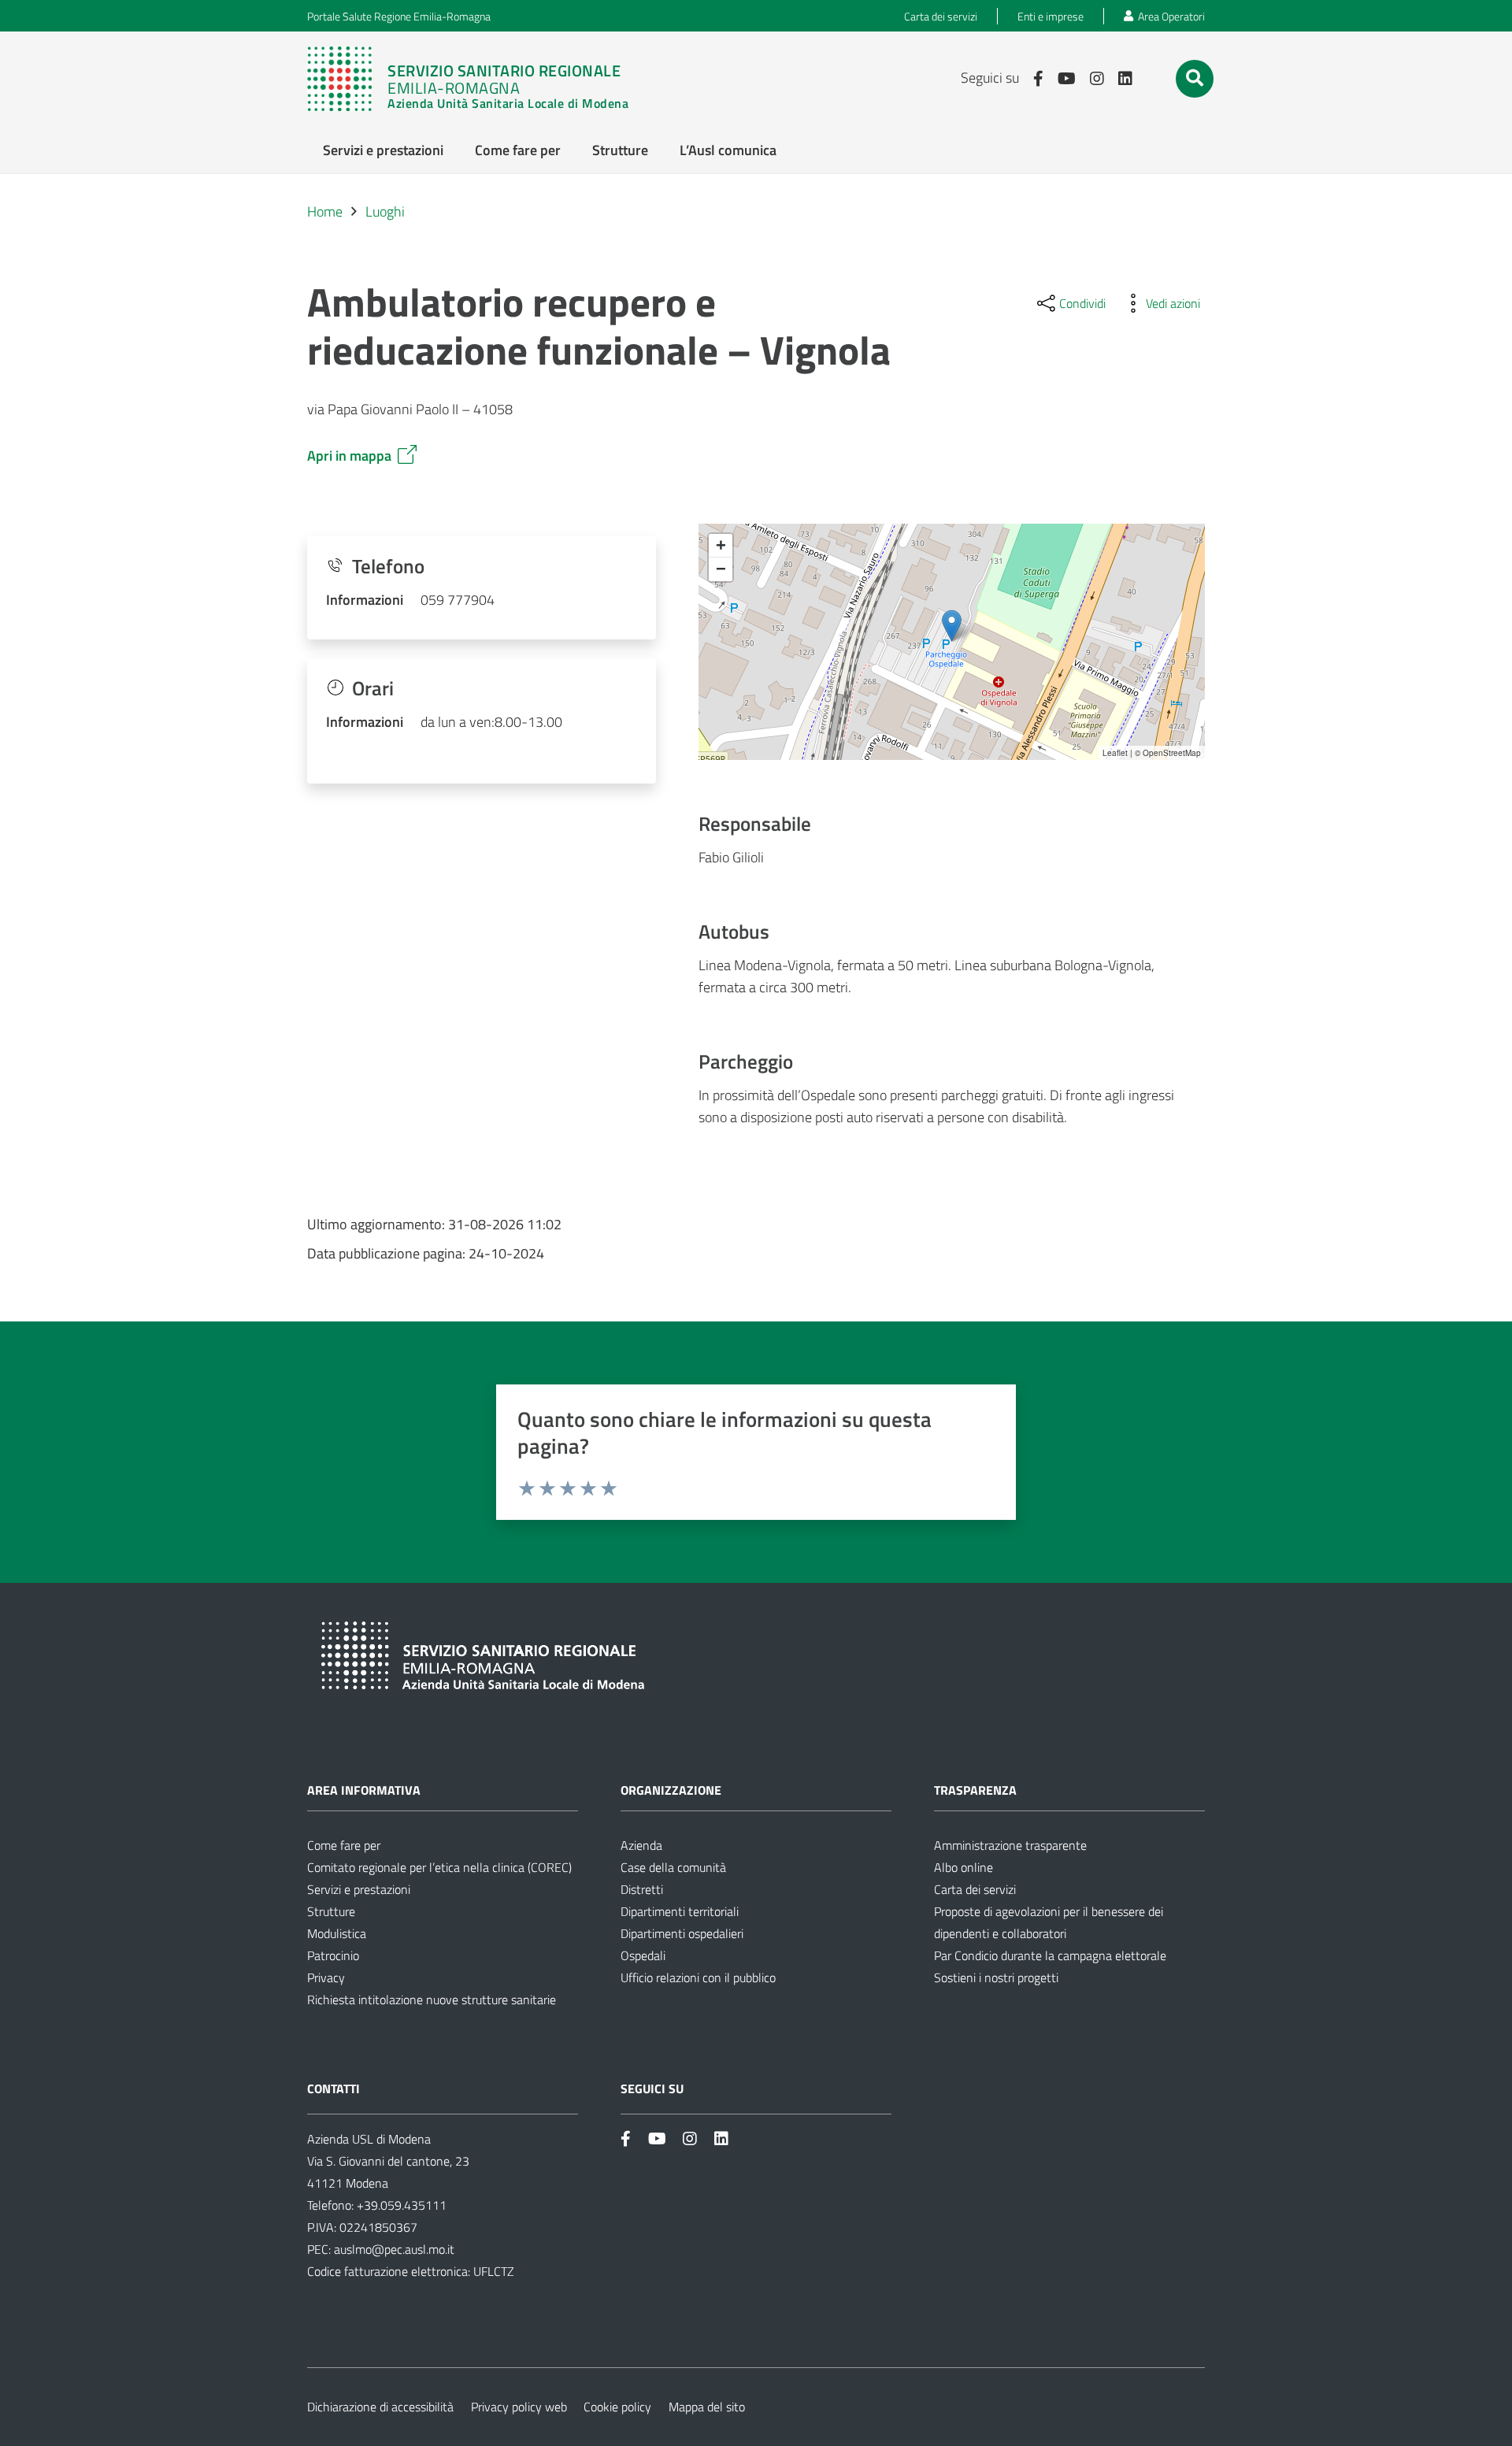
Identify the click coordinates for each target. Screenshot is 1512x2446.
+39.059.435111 (400, 2205)
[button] (1195, 78)
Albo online (964, 1867)
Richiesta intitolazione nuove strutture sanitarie (432, 1999)
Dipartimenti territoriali (680, 1911)
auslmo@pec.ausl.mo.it (394, 2249)
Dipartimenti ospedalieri (682, 1933)
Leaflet (1115, 753)
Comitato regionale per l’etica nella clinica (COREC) (439, 1867)
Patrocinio (333, 1955)
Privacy (326, 1977)
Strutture (331, 1911)
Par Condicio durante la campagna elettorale (1050, 1955)
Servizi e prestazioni (359, 1889)
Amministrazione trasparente (1010, 1845)
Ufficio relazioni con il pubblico (698, 1977)
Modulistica (337, 1933)
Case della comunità (673, 1867)
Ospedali (643, 1955)
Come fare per (344, 1845)
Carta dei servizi (975, 1889)
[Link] (476, 79)
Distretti (642, 1889)
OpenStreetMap (1172, 753)
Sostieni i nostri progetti (996, 1977)
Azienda (641, 1845)
